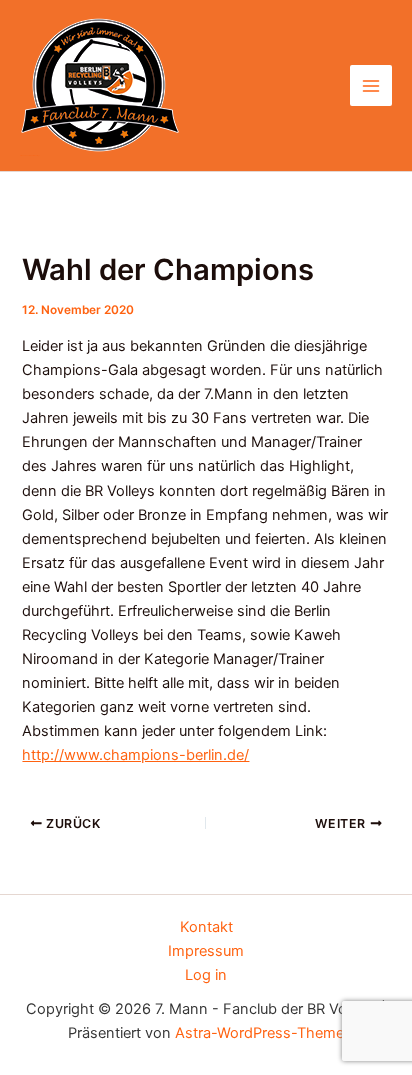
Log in (206, 975)
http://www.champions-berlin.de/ (135, 755)
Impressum (206, 951)
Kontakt (206, 927)
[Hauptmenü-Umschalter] (371, 86)
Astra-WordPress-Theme (259, 1033)
